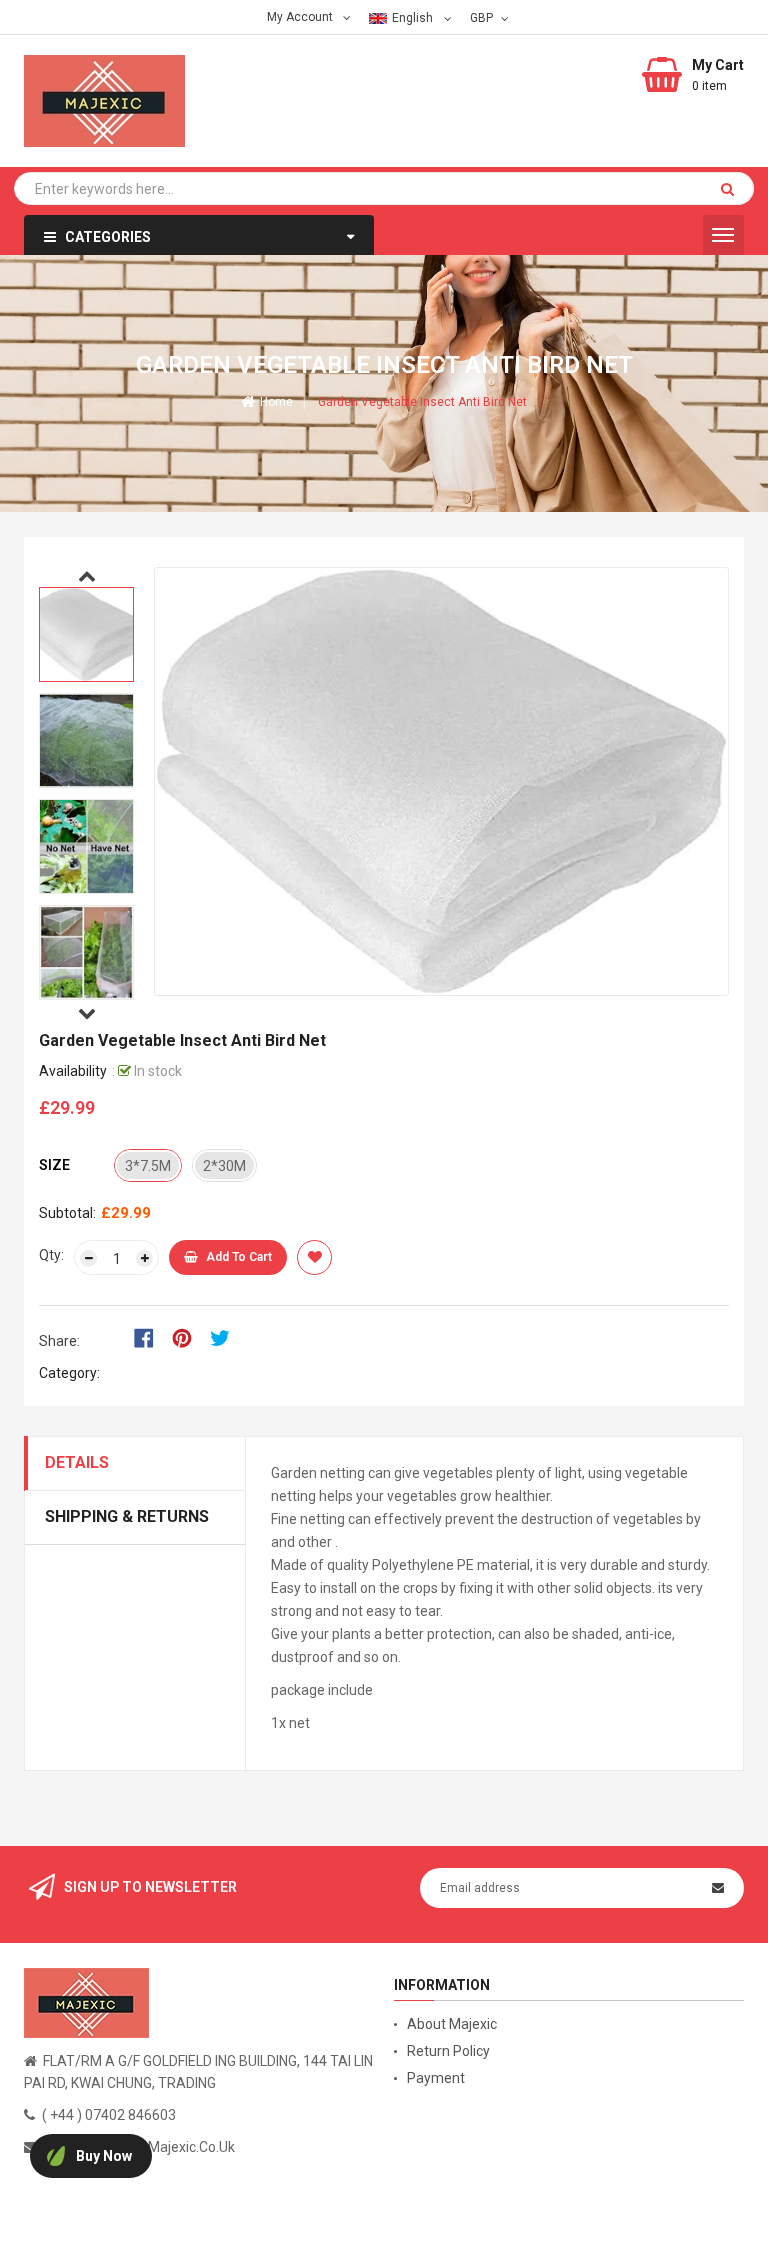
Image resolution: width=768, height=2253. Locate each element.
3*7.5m (148, 1166)
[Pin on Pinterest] (188, 1337)
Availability (73, 1071)
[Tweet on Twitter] (225, 1337)
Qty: (51, 1255)
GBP (483, 17)
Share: (59, 1341)
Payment (436, 2078)
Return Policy (448, 2051)
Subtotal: (67, 1213)
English (414, 18)
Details (77, 1462)
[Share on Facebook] (150, 1337)
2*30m (224, 1166)
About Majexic (452, 2024)
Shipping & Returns (127, 1516)
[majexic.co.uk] (86, 2002)
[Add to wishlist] (314, 1257)
